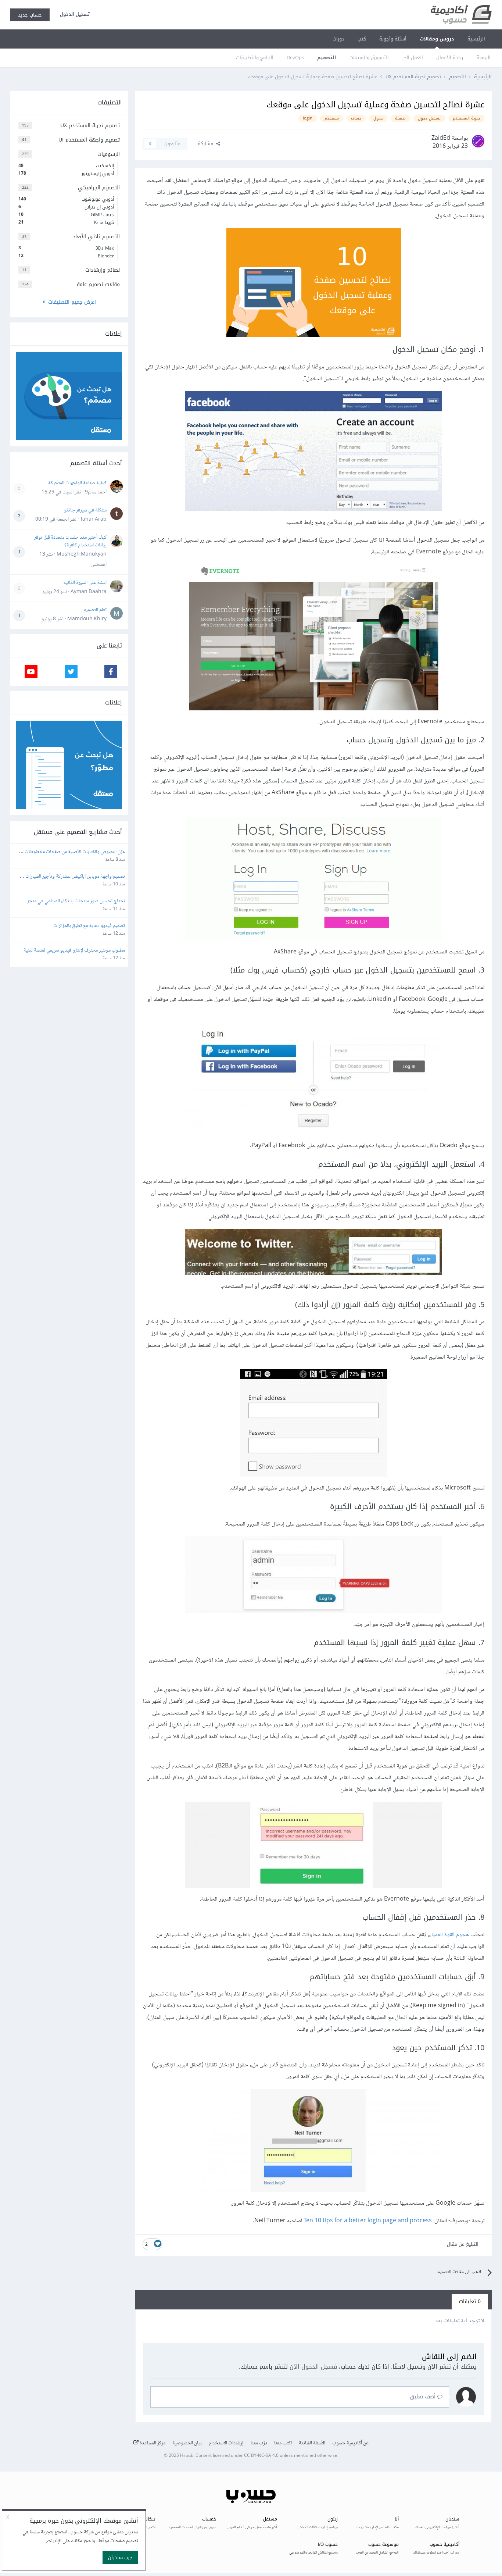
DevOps (295, 58)
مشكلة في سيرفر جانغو (85, 510)
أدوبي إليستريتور (66, 174)
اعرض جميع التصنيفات (70, 302)
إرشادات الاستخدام (226, 2443)
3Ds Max (66, 248)
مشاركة (207, 144)
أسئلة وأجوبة (393, 39)
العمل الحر (413, 58)
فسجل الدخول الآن (313, 2367)
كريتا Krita (66, 222)
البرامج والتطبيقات (255, 58)
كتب (362, 39)
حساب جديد (30, 15)
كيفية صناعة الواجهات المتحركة (77, 483)
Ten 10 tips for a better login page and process (368, 2221)
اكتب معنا (283, 2443)
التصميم (327, 58)
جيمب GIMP (66, 215)
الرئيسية (476, 39)
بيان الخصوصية (187, 2443)
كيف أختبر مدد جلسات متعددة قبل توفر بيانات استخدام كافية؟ (70, 541)
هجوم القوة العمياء (449, 1935)
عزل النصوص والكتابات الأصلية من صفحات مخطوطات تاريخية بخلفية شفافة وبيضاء (74, 852)
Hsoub (187, 2456)
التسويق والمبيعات (369, 58)
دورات (338, 39)
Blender (66, 256)
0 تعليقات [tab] (470, 2302)
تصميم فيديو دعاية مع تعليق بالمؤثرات (89, 926)
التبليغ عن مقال (463, 2244)
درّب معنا (259, 2443)
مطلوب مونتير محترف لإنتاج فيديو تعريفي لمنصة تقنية (74, 951)
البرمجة (483, 58)
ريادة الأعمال (450, 58)
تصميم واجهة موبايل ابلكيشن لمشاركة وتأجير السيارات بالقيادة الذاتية (75, 877)
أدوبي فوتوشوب (66, 199)
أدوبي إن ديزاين (66, 207)
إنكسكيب (66, 166)
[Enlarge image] (314, 284)
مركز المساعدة (152, 2443)
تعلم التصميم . (94, 610)
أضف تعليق (424, 2397)
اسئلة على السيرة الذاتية (85, 583)
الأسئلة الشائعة (312, 2443)
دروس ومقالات (437, 39)
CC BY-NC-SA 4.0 (261, 2456)
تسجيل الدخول (73, 14)
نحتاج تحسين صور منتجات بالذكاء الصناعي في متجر (76, 901)
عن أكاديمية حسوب (350, 2443)
